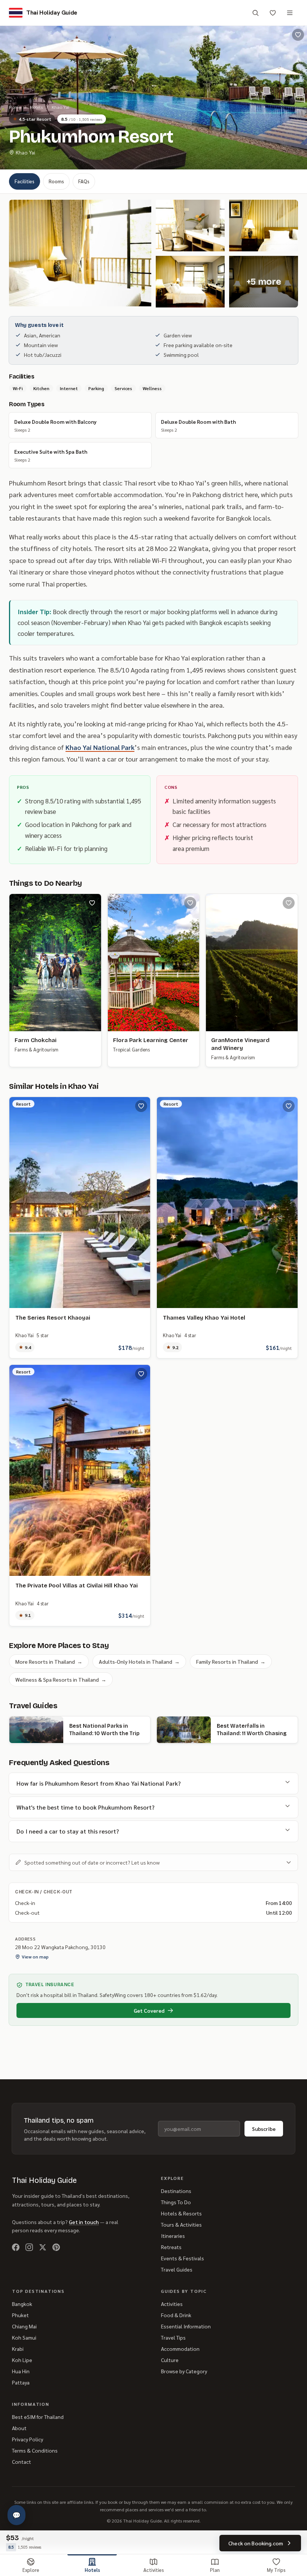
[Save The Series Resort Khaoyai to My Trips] (141, 1106)
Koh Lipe (22, 2360)
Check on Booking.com (256, 2543)
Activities (172, 2304)
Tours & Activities (181, 2224)
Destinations (176, 2191)
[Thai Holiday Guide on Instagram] (29, 2247)
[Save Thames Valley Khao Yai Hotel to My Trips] (289, 1106)
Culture (170, 2360)
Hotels (36, 107)
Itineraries (173, 2236)
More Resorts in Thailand (49, 1661)
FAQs (84, 181)
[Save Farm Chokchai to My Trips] (92, 903)
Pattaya (21, 2382)
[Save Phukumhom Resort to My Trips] (298, 35)
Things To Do (176, 2202)
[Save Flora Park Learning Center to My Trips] (190, 903)
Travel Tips (173, 2337)
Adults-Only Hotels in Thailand (139, 1661)
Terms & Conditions (35, 2450)
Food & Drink (176, 2315)
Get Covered (149, 2010)
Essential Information (186, 2326)
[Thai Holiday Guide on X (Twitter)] (43, 2247)
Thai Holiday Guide (44, 2180)
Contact (22, 2462)
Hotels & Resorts (181, 2213)
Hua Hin (21, 2371)
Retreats (171, 2247)
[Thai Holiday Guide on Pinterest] (56, 2247)
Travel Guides (177, 2269)
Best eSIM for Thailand (38, 2417)
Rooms (56, 181)
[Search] (255, 13)
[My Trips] (273, 13)
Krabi (18, 2349)
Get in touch (84, 2222)
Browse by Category (184, 2371)
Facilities (25, 181)
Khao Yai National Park (100, 747)
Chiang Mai (24, 2326)
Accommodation (180, 2349)
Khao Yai (60, 107)
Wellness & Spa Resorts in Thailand (61, 1679)
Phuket (20, 2315)
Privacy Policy (28, 2439)
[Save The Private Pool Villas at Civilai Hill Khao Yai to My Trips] (141, 1374)
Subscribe (264, 2129)
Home (15, 107)
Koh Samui (24, 2337)
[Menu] (290, 13)
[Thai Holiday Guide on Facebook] (16, 2247)
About (19, 2428)
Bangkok (22, 2304)
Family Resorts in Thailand (231, 1661)
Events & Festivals (183, 2258)
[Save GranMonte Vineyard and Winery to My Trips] (289, 903)
